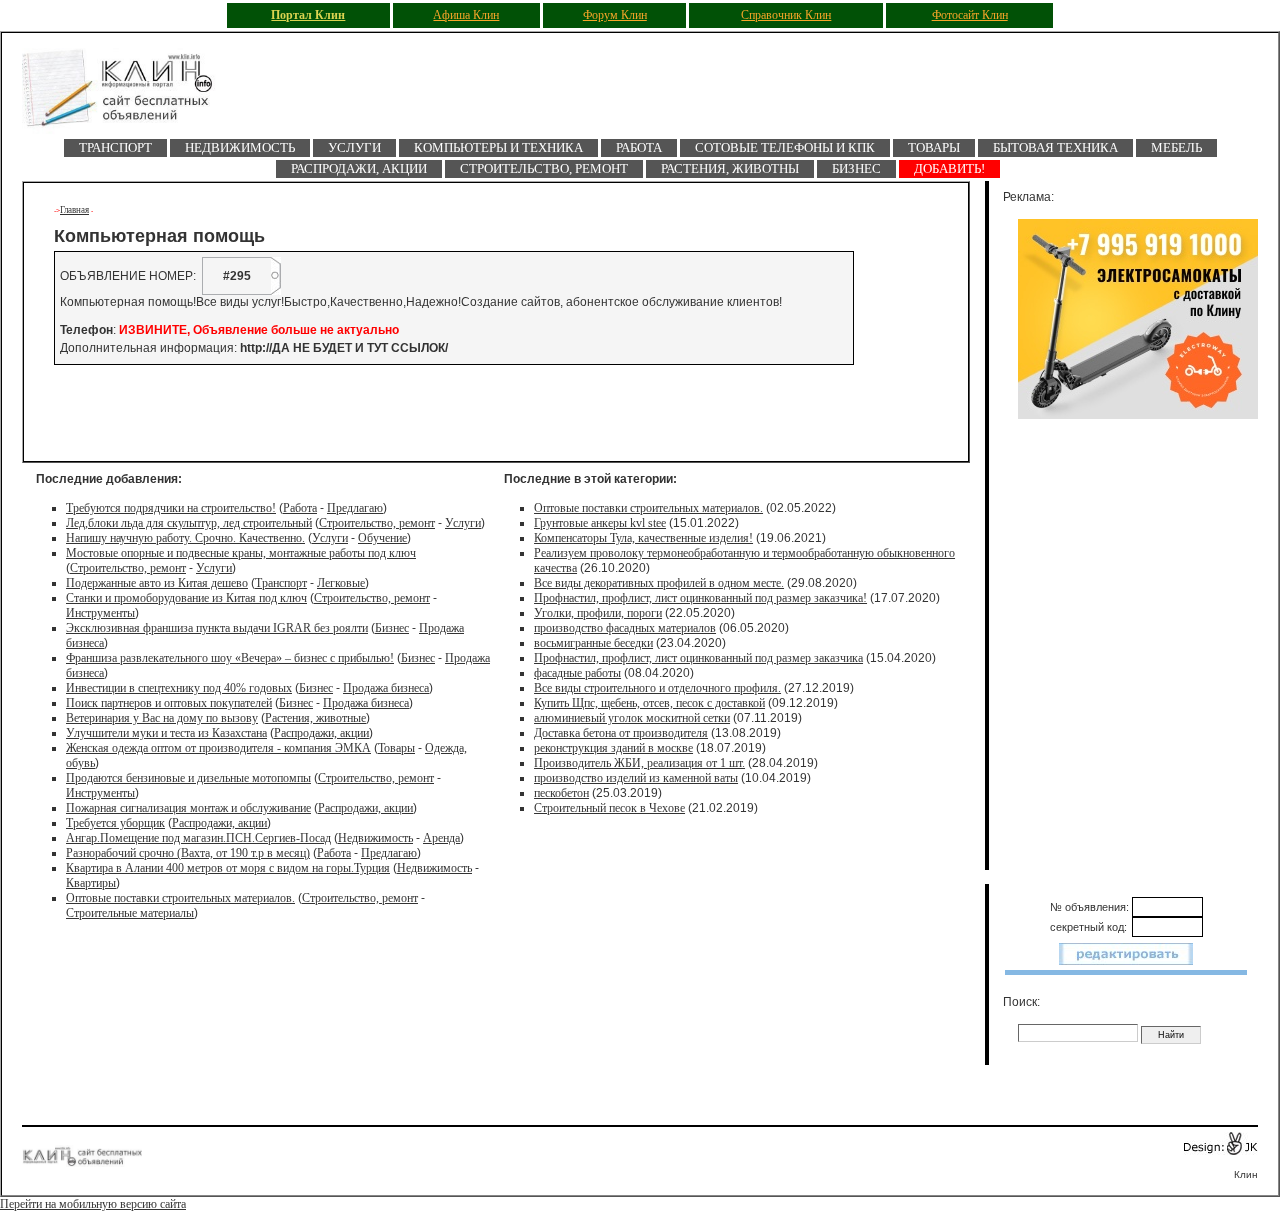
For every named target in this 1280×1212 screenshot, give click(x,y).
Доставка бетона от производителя (621, 733)
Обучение (382, 538)
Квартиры (91, 883)
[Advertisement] (291, 413)
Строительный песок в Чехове (609, 808)
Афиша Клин (466, 15)
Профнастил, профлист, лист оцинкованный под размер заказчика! (700, 598)
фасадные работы (577, 673)
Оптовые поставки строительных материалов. (180, 898)
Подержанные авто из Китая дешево (157, 583)
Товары (934, 147)
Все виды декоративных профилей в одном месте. (659, 583)
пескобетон (561, 793)
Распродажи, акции (359, 168)
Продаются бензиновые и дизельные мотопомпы (188, 778)
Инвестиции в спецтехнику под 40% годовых (179, 688)
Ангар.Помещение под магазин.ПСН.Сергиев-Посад (198, 838)
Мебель (1176, 147)
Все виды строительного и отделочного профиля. (657, 688)
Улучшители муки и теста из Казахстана (166, 733)
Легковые (341, 583)
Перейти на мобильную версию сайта (93, 1204)
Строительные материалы (130, 913)
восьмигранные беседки (593, 643)
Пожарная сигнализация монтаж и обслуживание (188, 808)
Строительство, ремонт (544, 168)
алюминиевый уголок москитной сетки (632, 718)
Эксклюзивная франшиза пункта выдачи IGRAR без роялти (217, 628)
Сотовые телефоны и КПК (785, 147)
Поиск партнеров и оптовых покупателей (169, 703)
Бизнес (856, 168)
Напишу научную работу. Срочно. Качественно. (185, 538)
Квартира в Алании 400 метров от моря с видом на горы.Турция (228, 868)
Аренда (441, 838)
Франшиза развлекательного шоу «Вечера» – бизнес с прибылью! (230, 658)
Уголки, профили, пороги (598, 613)
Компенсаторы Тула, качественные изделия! (643, 538)
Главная (74, 210)
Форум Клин (615, 15)
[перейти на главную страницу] (132, 93)
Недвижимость (240, 147)
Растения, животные (315, 718)
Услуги (354, 147)
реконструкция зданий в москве (613, 748)
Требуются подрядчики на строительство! (171, 508)
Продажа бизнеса (386, 688)
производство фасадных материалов (625, 628)
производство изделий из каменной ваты (636, 778)
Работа (639, 147)
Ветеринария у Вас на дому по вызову (162, 718)
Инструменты (100, 613)
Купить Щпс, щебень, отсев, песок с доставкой (649, 703)
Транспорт (115, 147)
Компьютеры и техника (498, 147)
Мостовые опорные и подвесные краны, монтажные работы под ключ (241, 553)
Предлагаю (355, 508)
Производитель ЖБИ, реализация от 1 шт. (639, 763)
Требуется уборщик (115, 823)
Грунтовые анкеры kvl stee (600, 523)
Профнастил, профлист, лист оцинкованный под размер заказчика (698, 658)
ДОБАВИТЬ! (949, 168)
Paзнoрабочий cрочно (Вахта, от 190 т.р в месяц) (188, 853)
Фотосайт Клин (970, 15)
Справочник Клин (786, 15)
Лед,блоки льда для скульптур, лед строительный (189, 523)
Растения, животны (730, 168)
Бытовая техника (1055, 147)
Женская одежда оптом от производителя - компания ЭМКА (218, 748)
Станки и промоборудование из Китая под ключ (186, 598)
